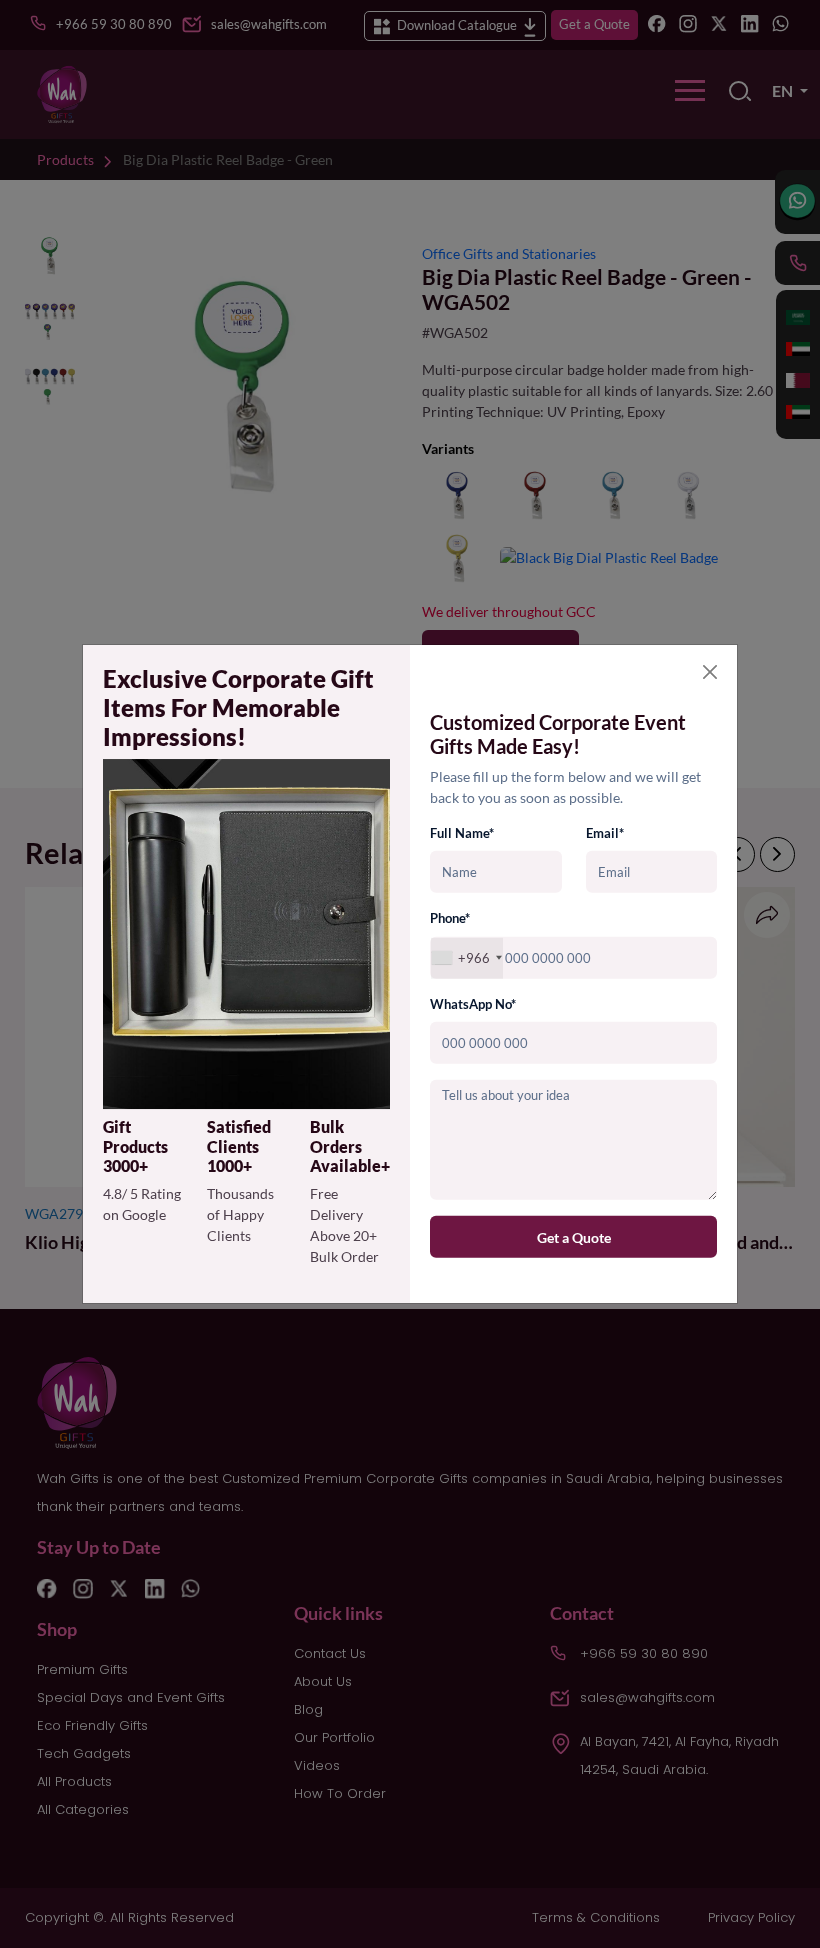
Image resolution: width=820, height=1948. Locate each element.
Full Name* (462, 833)
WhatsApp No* (473, 1004)
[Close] (710, 672)
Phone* (450, 918)
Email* (605, 833)
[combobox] (467, 958)
